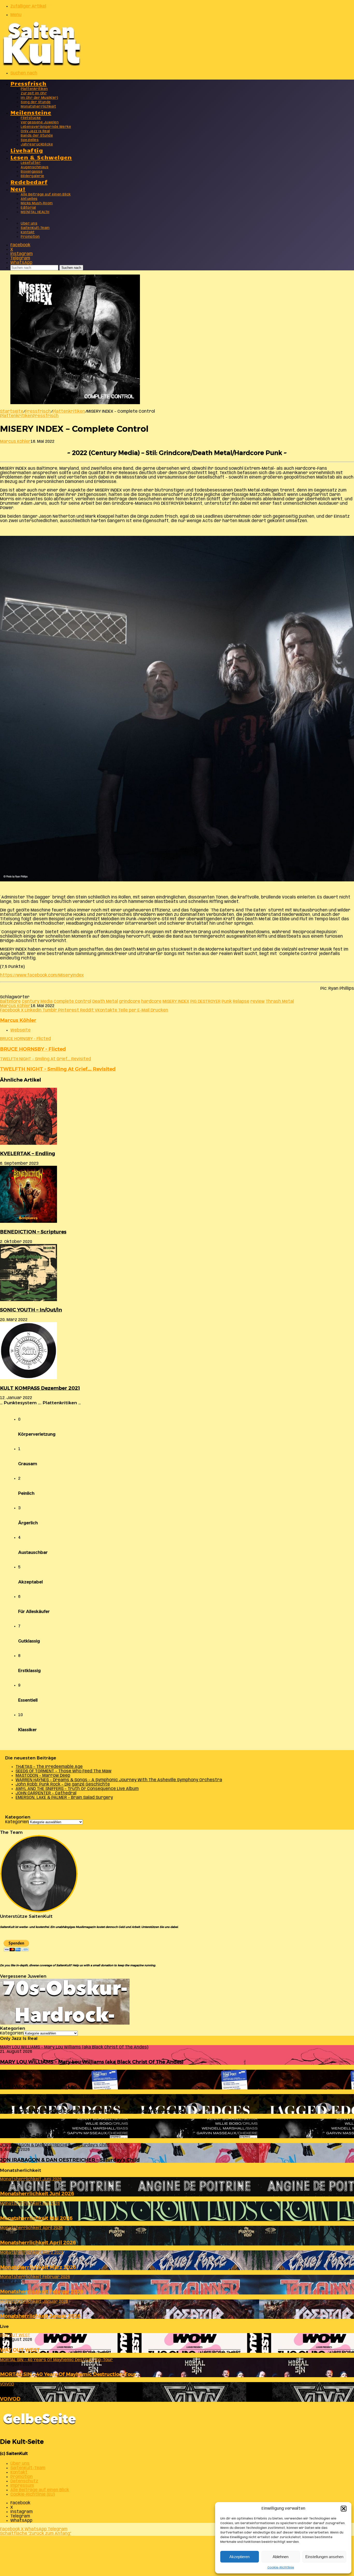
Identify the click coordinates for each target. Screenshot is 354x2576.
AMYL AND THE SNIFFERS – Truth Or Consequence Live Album (77, 1789)
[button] (344, 2509)
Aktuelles (29, 199)
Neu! (18, 189)
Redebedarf (29, 182)
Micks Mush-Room (37, 203)
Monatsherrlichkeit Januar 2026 (40, 2316)
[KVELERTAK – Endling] (29, 1144)
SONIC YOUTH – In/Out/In (31, 1310)
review (257, 1002)
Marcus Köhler (15, 442)
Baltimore (10, 1002)
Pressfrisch (28, 83)
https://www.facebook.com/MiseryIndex (42, 975)
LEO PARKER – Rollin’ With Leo (38, 2086)
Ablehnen (281, 2557)
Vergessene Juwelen (40, 122)
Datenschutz (24, 2481)
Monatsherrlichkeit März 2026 (38, 2267)
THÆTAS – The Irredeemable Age (49, 1767)
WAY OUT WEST (20, 2350)
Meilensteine (31, 112)
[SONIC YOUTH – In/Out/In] (29, 1300)
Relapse (241, 1002)
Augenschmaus (35, 167)
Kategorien (17, 1822)
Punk (227, 1002)
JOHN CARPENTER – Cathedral (46, 1793)
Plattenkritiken (34, 89)
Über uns (29, 224)
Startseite (12, 412)
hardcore (151, 1002)
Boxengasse (32, 172)
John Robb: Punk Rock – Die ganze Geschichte (63, 1784)
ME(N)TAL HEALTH (35, 212)
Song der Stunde (36, 102)
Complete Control (72, 1002)
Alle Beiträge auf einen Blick (46, 195)
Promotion (30, 237)
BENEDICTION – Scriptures (33, 1232)
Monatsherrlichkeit (38, 107)
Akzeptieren (239, 2557)
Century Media (37, 1002)
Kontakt (28, 232)
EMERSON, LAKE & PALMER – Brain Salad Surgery (64, 1798)
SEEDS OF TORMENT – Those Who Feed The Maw (63, 1771)
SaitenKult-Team (35, 228)
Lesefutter (31, 163)
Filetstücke (31, 118)
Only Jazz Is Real (35, 131)
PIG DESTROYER (205, 1002)
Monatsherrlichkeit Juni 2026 (37, 2194)
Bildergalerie (33, 176)
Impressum (22, 2486)
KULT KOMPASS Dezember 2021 (40, 1388)
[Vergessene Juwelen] (65, 2023)
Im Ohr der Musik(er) (39, 98)
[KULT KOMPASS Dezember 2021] (29, 1378)
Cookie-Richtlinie (281, 2568)
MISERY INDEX (176, 1002)
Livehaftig (27, 150)
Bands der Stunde (37, 136)
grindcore (130, 1002)
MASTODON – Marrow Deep (43, 1776)
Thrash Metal (280, 1002)
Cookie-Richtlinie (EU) (33, 2494)
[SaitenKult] (41, 65)
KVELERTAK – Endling (27, 1153)
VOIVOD (10, 2399)
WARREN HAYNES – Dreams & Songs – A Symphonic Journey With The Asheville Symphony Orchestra (119, 1780)
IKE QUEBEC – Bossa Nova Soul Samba (47, 2135)
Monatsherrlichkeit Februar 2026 (42, 2291)
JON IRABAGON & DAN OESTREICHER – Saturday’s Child (70, 2160)
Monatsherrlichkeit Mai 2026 (36, 2218)
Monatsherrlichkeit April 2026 (38, 2242)
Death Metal (105, 1002)
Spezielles (30, 140)
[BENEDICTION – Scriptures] (29, 1222)
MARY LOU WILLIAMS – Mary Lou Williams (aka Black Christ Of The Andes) (92, 2062)
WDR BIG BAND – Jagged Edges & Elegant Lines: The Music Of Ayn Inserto (91, 2111)
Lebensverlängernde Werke (46, 127)
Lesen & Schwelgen (41, 157)
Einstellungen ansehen (324, 2557)
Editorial (28, 208)
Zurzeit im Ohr (34, 93)
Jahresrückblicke (37, 145)
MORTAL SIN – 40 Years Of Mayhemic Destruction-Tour (68, 2374)
